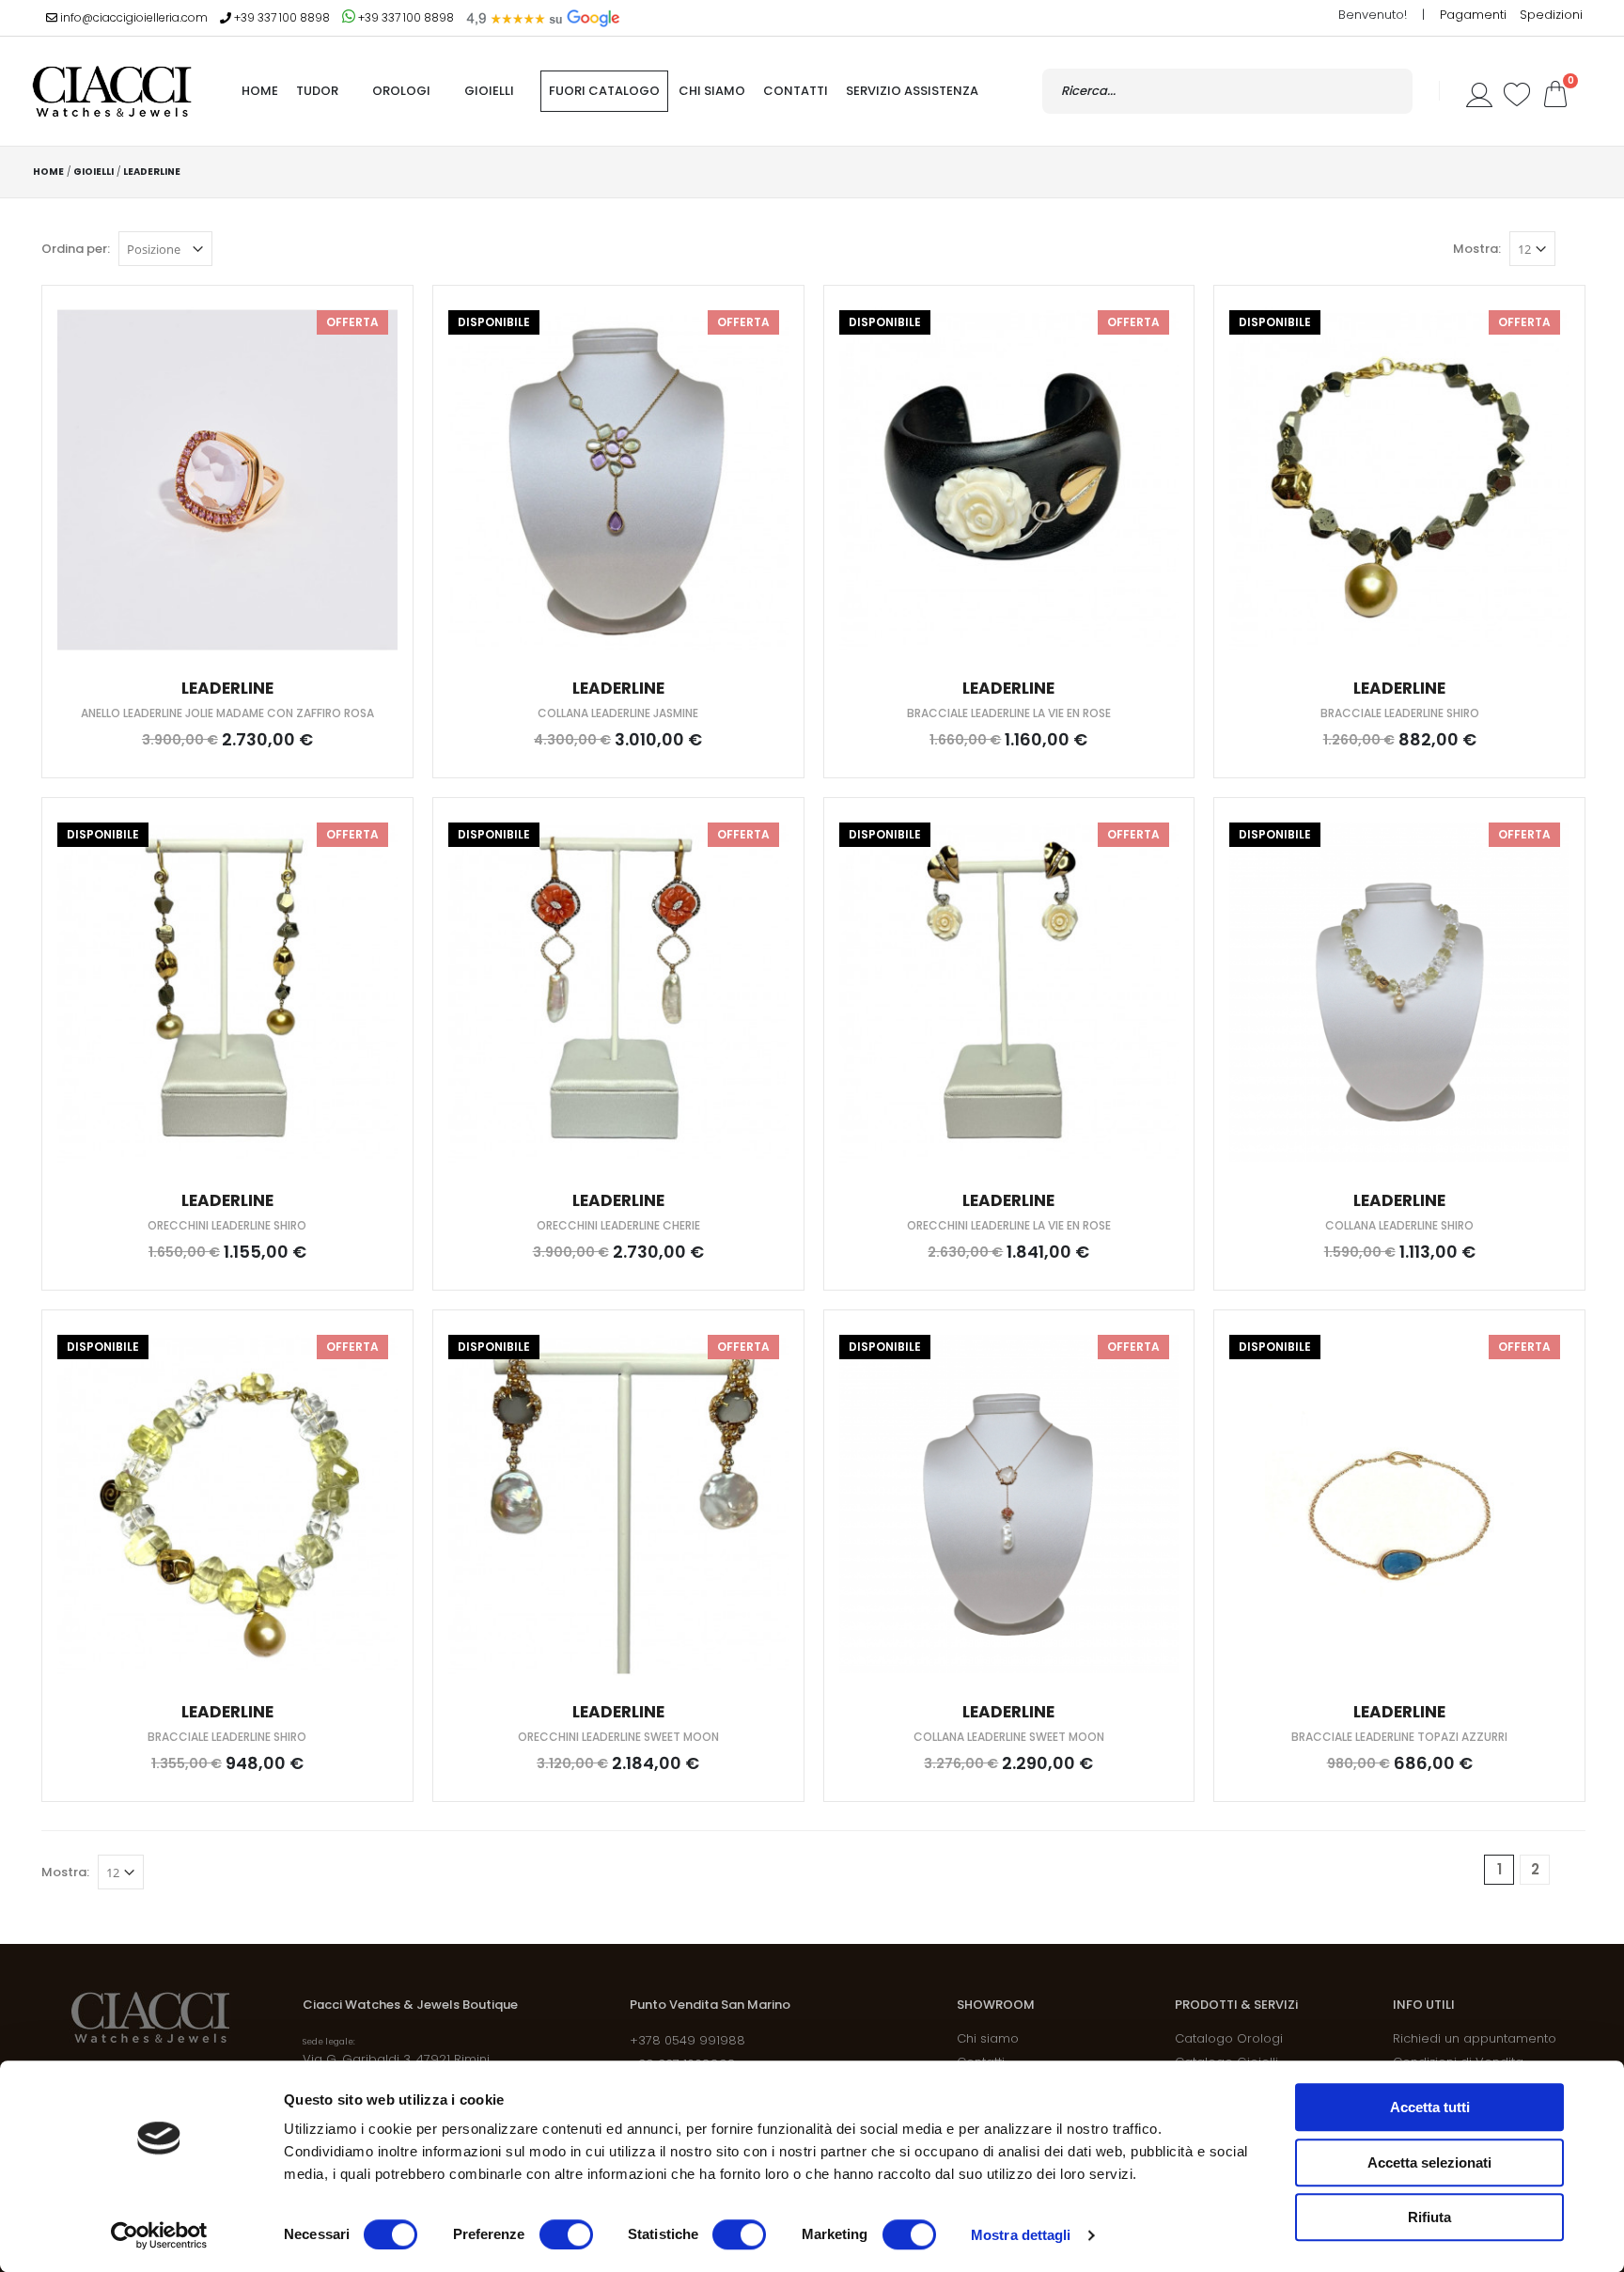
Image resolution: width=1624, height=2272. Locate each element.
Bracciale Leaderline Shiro (1400, 713)
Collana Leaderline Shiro (1399, 1225)
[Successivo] (1570, 1870)
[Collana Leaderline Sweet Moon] (1009, 1504)
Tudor (317, 91)
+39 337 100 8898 (281, 17)
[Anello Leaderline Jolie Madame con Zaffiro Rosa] (227, 480)
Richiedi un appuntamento (1475, 2038)
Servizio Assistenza (912, 91)
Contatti (796, 91)
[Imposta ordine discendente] (226, 248)
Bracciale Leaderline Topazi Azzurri (1399, 1737)
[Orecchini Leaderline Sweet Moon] (618, 1504)
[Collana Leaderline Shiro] (1399, 992)
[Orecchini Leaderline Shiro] (227, 992)
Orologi (401, 91)
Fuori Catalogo (604, 91)
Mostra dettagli (1021, 2235)
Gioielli (489, 91)
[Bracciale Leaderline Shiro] (1399, 480)
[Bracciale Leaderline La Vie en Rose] (1009, 480)
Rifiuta (1429, 2217)
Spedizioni (1551, 15)
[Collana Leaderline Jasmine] (618, 480)
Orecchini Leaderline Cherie (618, 1225)
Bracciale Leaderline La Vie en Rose (1009, 713)
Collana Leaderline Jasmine (618, 713)
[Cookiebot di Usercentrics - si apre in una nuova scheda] (159, 2235)
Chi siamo (712, 91)
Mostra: (1477, 249)
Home (48, 172)
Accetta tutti (1430, 2107)
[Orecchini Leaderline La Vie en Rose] (1009, 992)
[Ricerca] (1389, 91)
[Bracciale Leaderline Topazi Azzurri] (1399, 1504)
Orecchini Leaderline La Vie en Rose (1009, 1225)
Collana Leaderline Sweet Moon (1009, 1737)
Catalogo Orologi (1229, 2038)
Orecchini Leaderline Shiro (227, 1225)
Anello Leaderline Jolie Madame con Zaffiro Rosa (227, 713)
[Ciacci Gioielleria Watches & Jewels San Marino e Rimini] (112, 91)
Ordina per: (76, 249)
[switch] (566, 2234)
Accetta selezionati (1429, 2162)
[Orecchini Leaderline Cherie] (618, 992)
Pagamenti (1475, 15)
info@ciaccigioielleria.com (133, 17)
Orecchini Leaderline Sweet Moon (618, 1737)
